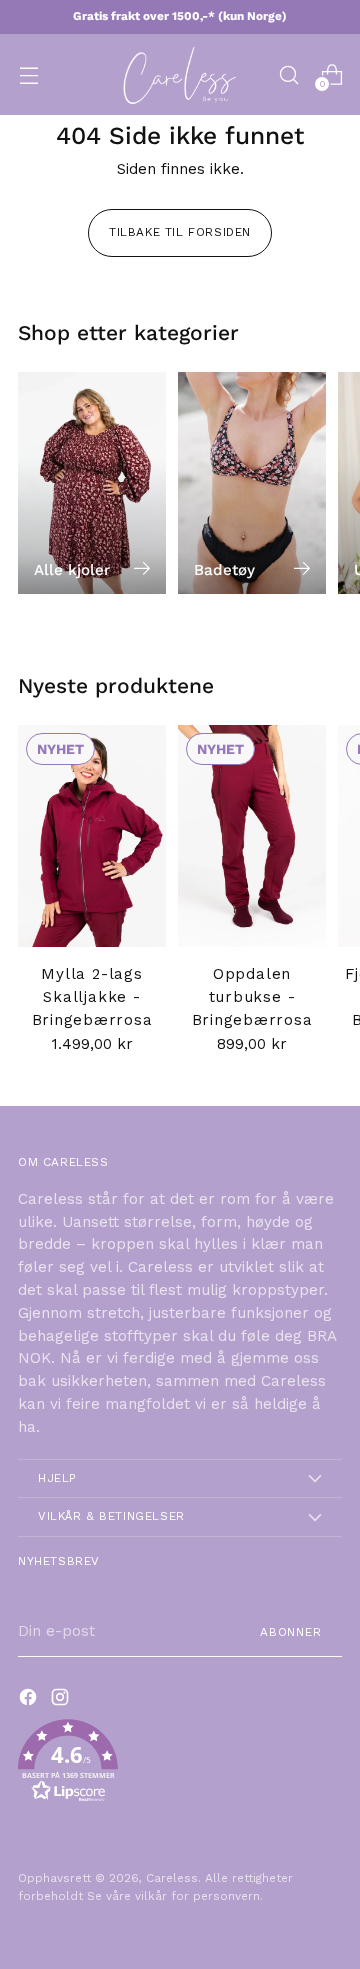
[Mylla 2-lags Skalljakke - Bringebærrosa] (92, 836)
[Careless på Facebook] (30, 1700)
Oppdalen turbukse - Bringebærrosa (252, 997)
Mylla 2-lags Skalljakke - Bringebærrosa (92, 997)
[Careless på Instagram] (62, 1700)
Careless (172, 1878)
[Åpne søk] (288, 74)
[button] (180, 1764)
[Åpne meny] (28, 74)
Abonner (291, 1632)
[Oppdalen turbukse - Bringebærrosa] (252, 836)
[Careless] (180, 74)
